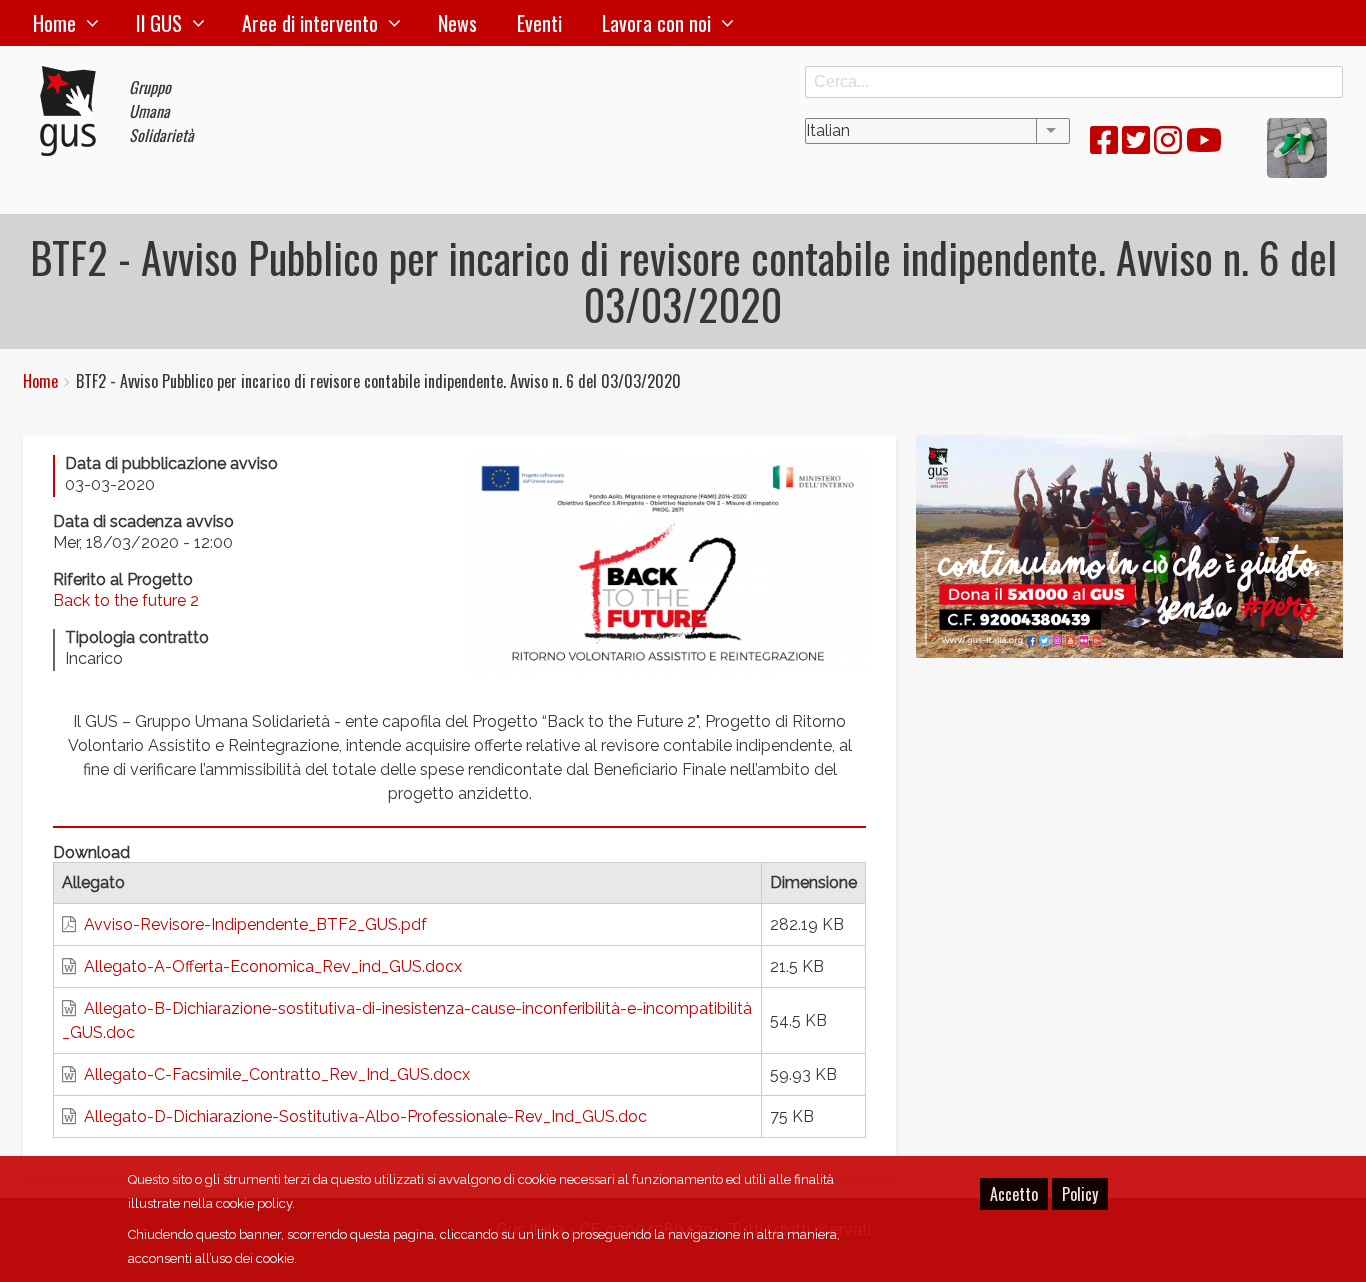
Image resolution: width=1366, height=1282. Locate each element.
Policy (1080, 1194)
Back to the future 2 (126, 600)
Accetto (1014, 1194)
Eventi (539, 23)
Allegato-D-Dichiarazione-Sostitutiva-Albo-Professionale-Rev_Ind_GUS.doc (365, 1116)
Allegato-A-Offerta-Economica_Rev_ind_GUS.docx (273, 966)
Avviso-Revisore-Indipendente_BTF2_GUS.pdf (255, 924)
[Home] (76, 111)
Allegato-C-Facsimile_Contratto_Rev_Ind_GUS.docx (277, 1074)
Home (54, 23)
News (457, 23)
